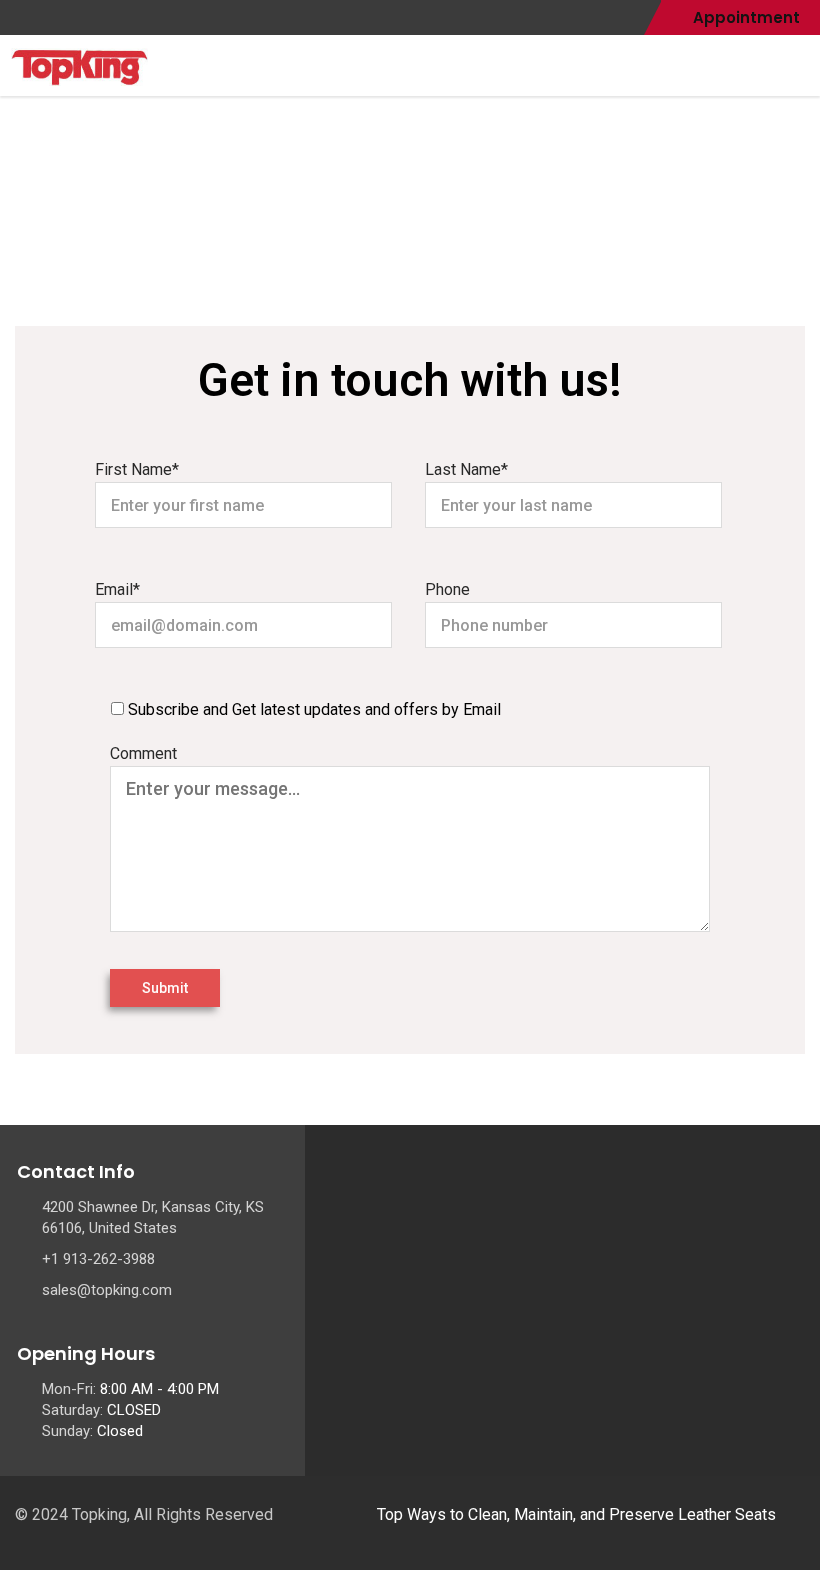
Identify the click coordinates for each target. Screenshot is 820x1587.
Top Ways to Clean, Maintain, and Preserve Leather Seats (576, 1514)
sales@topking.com (107, 1290)
